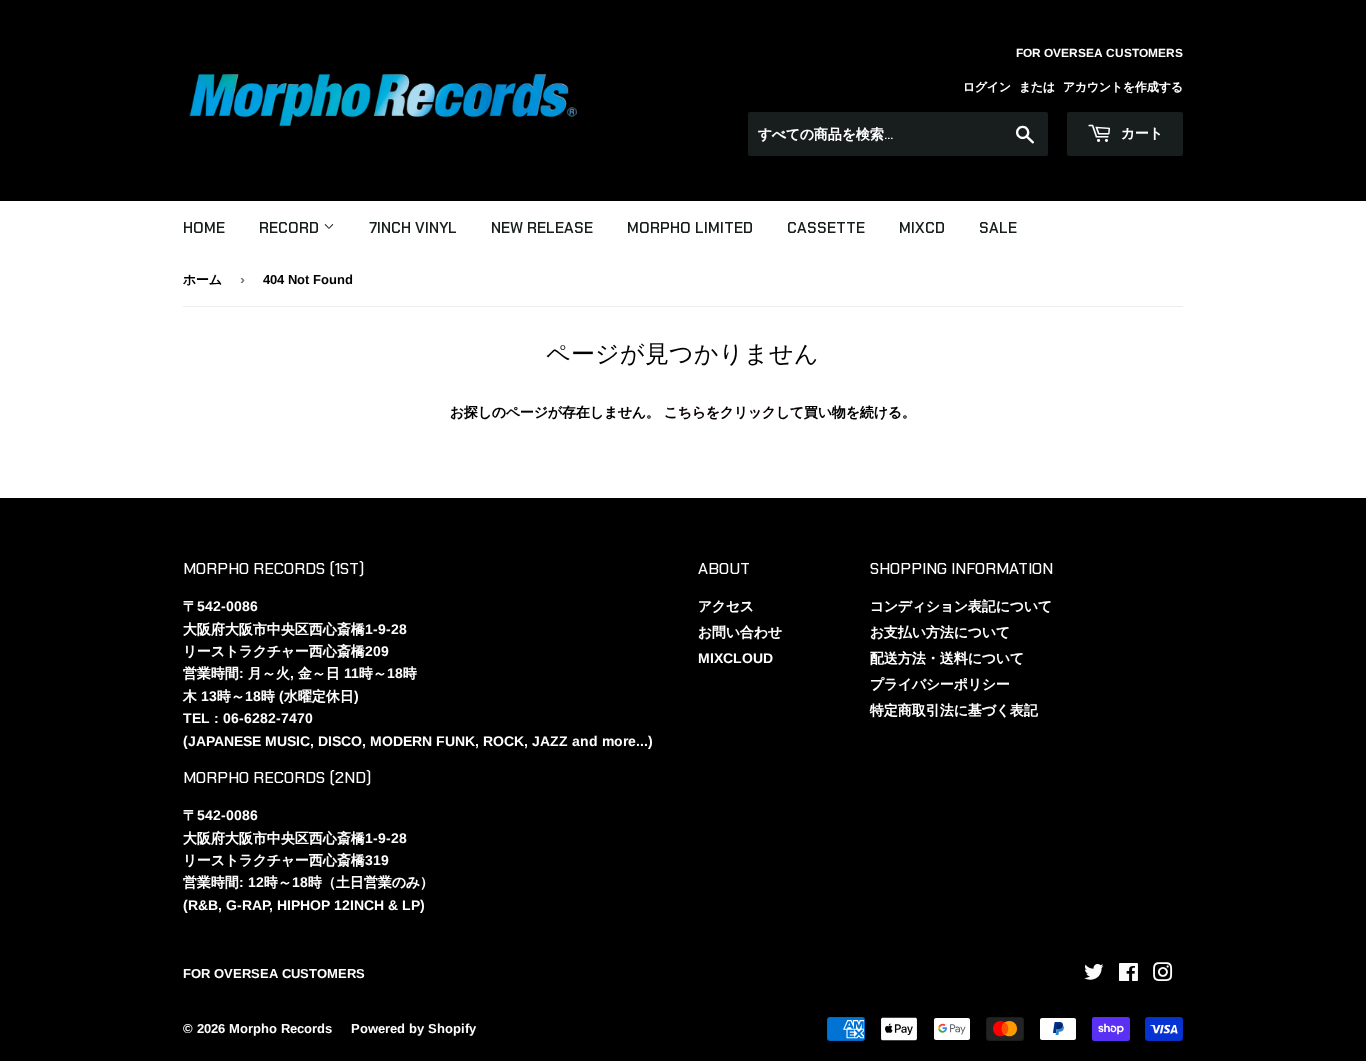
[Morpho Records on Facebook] (1128, 975)
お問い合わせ (740, 632)
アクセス (726, 606)
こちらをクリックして (734, 412)
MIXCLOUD (735, 658)
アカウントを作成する (1123, 87)
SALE (998, 228)
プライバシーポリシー (940, 684)
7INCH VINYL (413, 228)
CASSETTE (826, 228)
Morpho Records (280, 1028)
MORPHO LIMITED (690, 228)
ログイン (987, 87)
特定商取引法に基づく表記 (954, 710)
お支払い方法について (940, 632)
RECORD (291, 228)
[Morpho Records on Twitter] (1094, 975)
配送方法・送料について (947, 658)
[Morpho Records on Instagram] (1163, 975)
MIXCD (922, 228)
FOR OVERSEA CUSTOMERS (274, 973)
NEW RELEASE (542, 228)
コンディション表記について (961, 606)
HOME (204, 228)
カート (1140, 133)
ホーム (202, 279)
